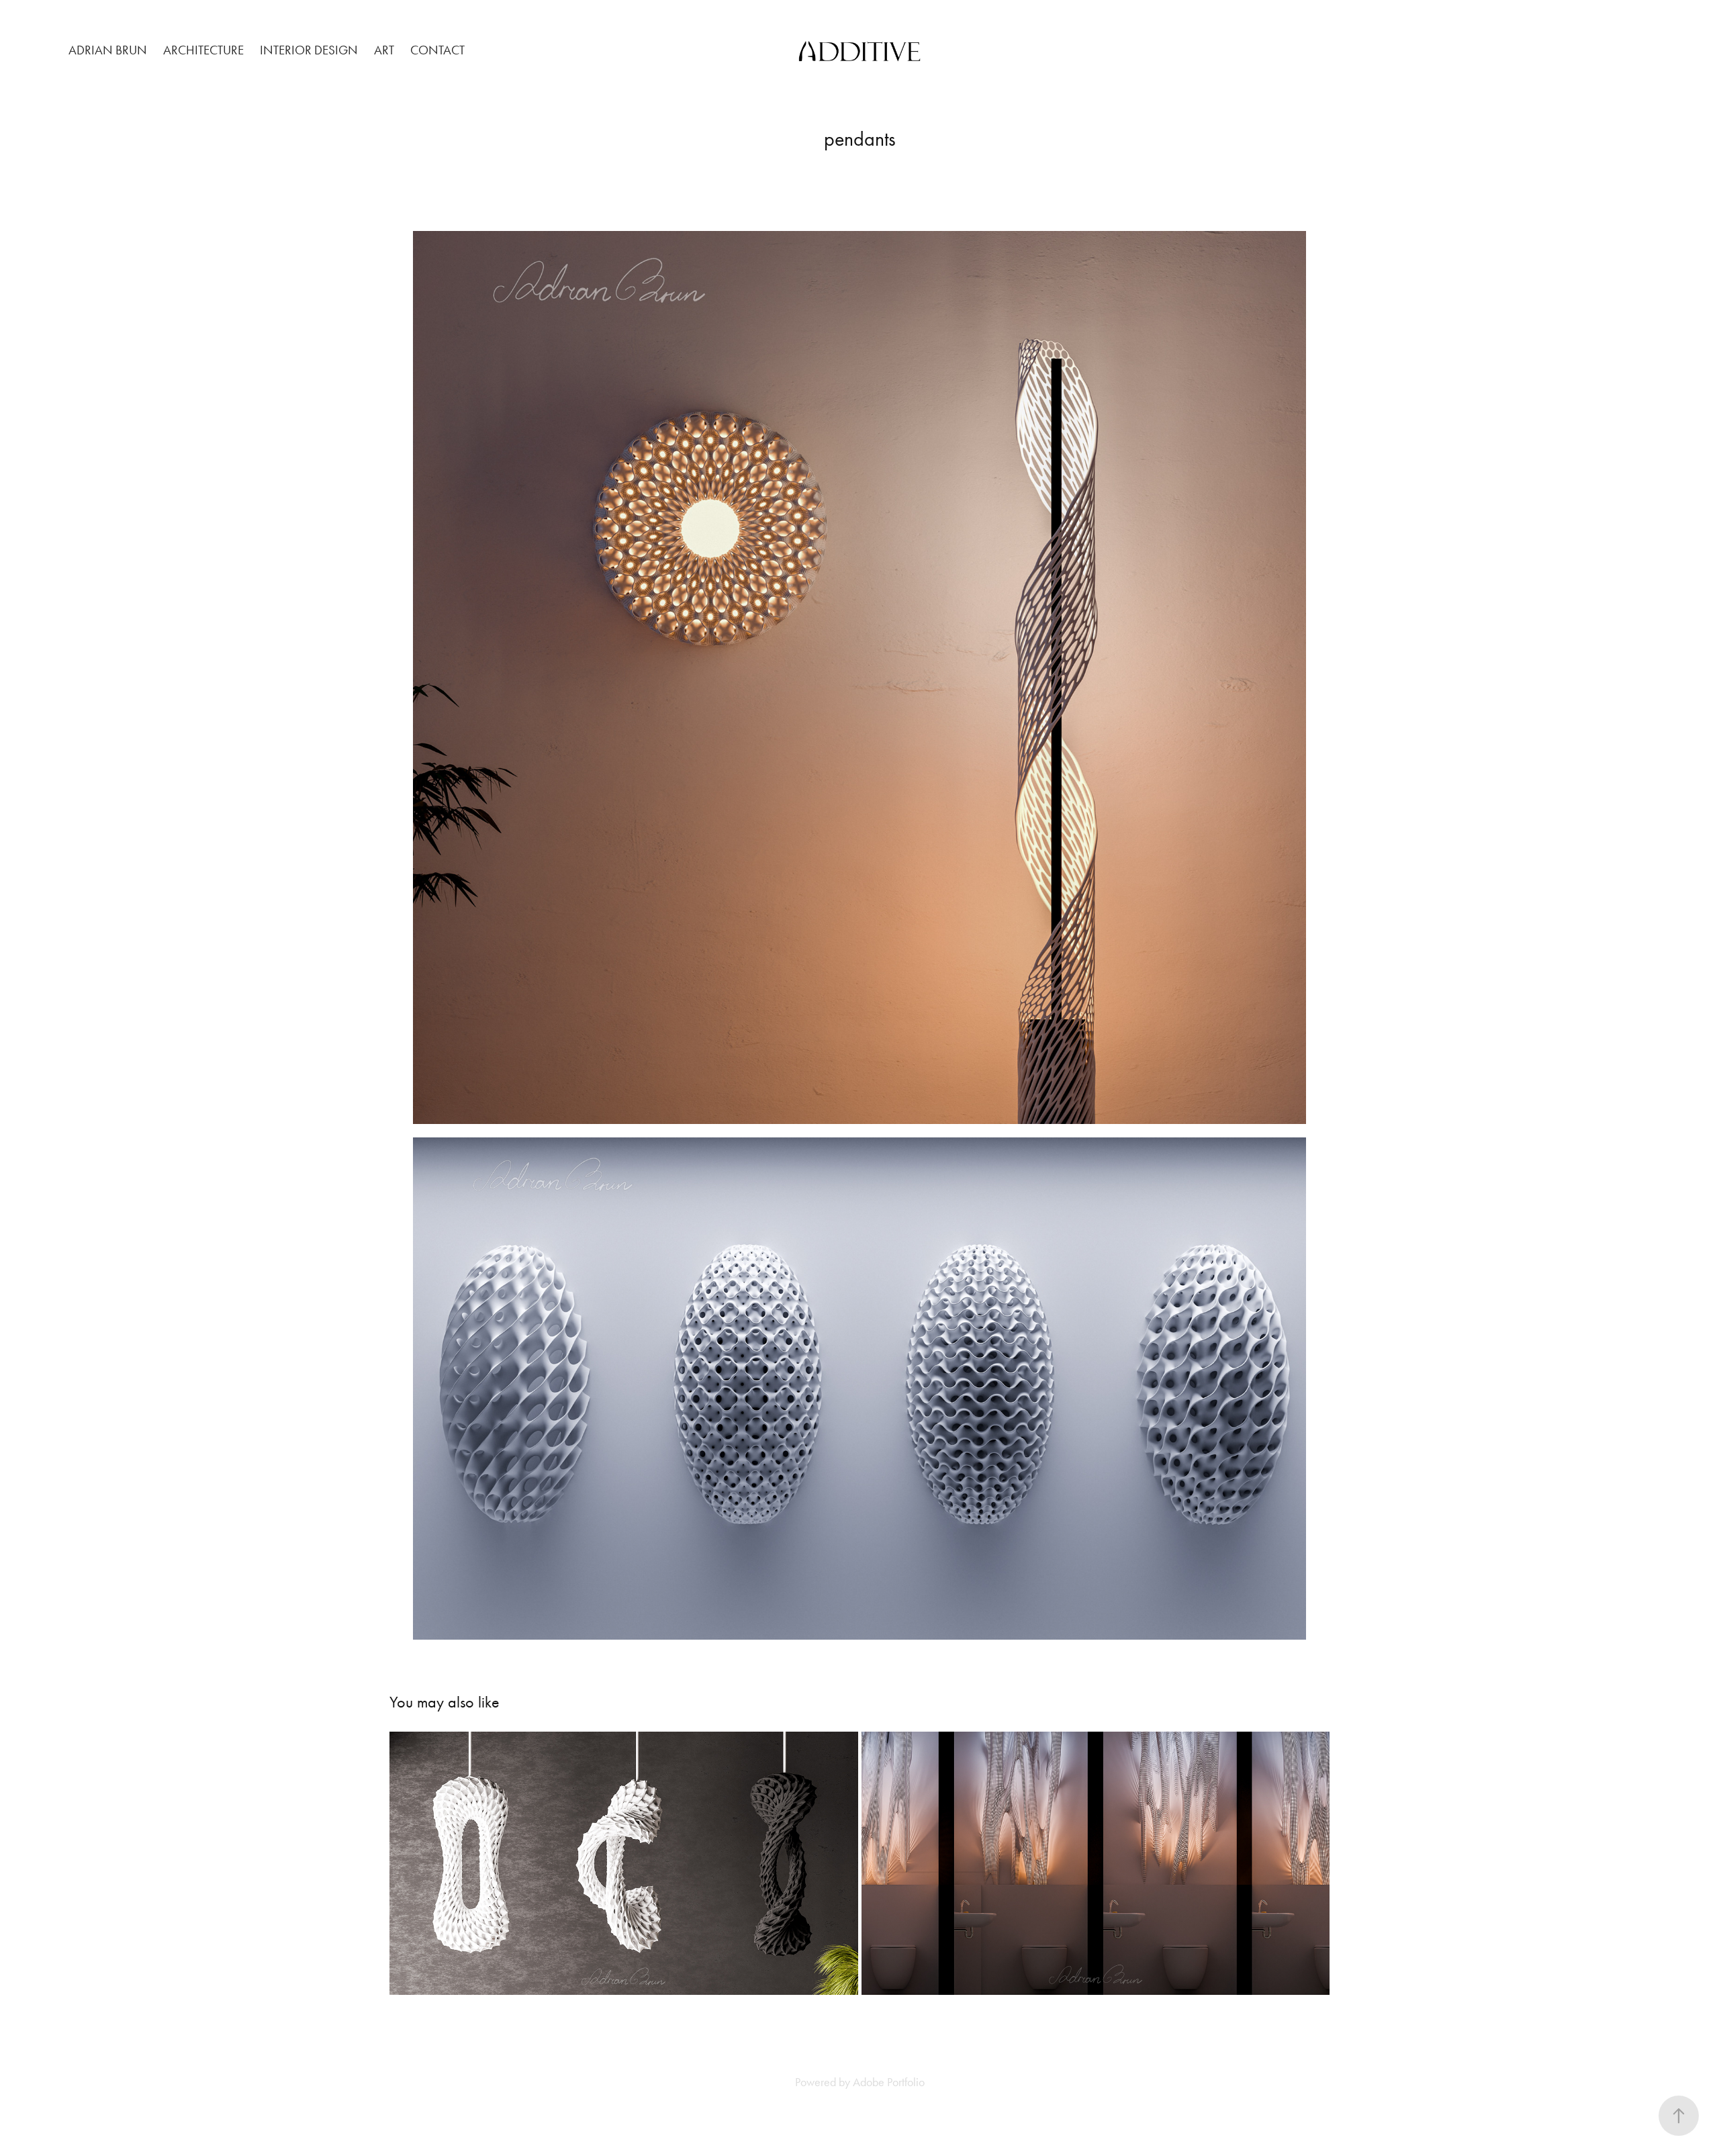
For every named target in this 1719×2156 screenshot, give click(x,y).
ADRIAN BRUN (108, 50)
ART (384, 50)
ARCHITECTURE (203, 50)
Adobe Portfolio (889, 2082)
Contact (437, 50)
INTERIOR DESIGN (309, 50)
